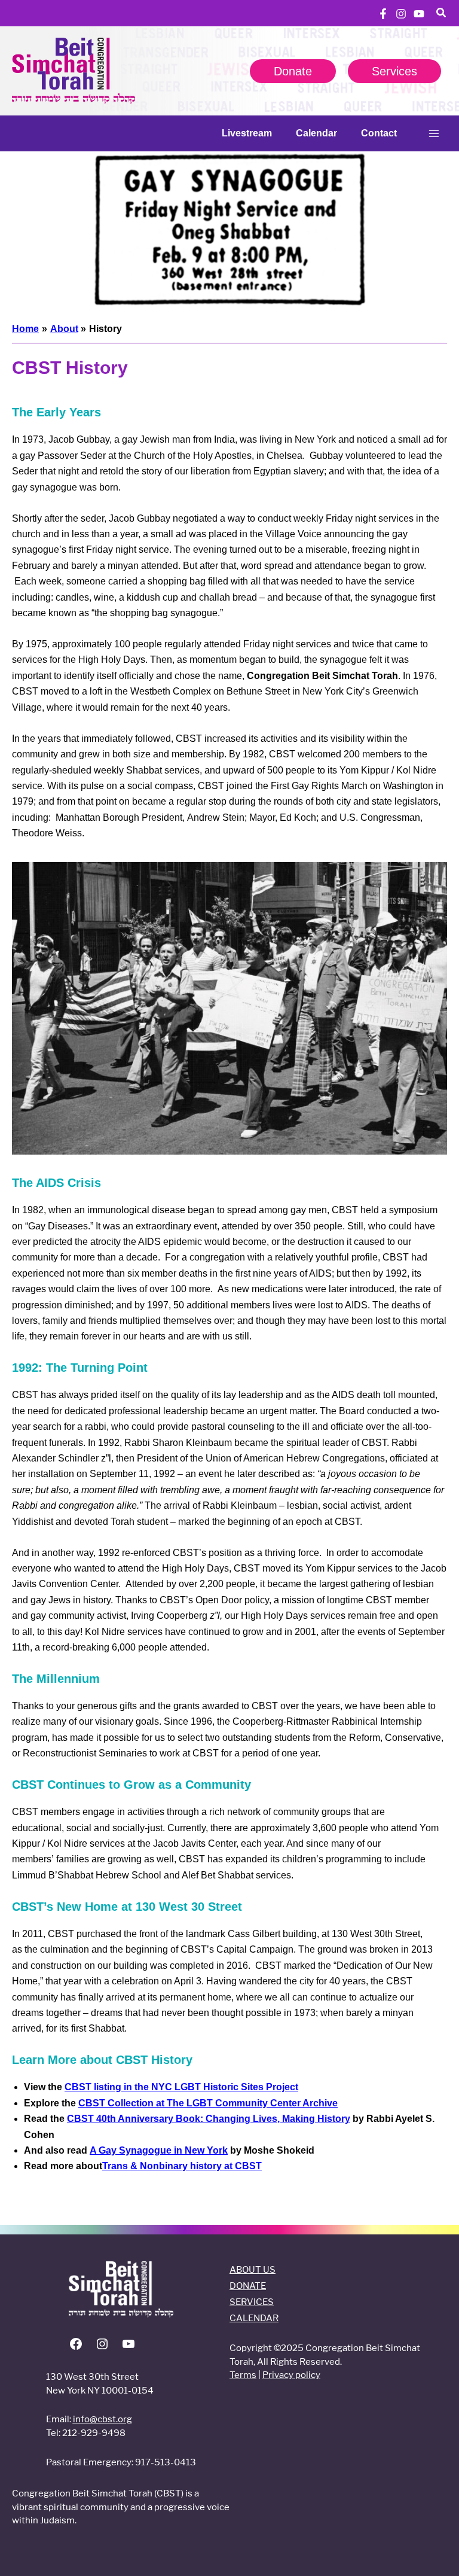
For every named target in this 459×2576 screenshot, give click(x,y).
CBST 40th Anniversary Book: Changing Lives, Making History (209, 2119)
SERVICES (252, 2302)
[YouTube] (419, 14)
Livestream (247, 133)
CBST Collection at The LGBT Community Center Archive (208, 2103)
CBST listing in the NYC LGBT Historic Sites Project (181, 2087)
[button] (442, 14)
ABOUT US (253, 2269)
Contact (379, 133)
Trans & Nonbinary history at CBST (182, 2166)
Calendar (316, 133)
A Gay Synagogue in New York (159, 2150)
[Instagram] (401, 14)
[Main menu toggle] (434, 133)
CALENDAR (254, 2318)
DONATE (248, 2286)
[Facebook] (383, 14)
